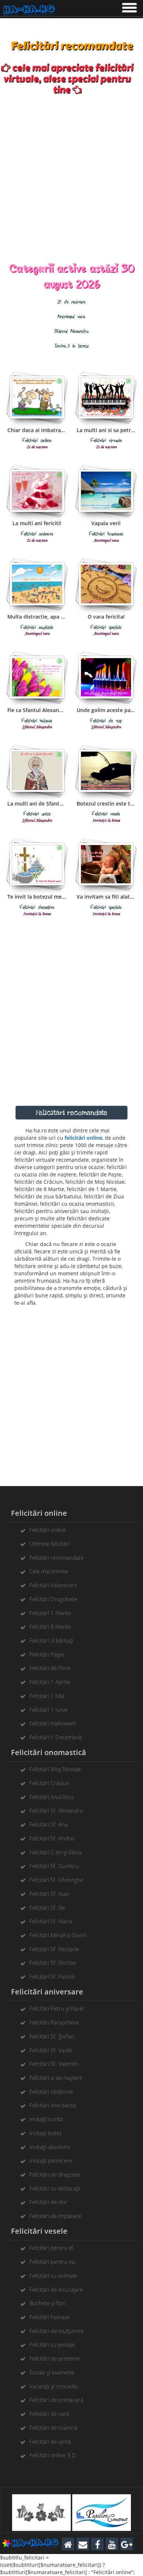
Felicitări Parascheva (54, 2022)
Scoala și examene (52, 2372)
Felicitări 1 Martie (50, 1613)
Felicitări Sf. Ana (49, 1824)
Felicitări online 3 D (53, 2455)
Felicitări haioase (49, 2317)
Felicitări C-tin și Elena (56, 1852)
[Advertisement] (71, 178)
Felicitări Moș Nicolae (55, 1769)
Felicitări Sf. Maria (51, 1921)
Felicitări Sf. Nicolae (53, 1963)
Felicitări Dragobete (53, 1599)
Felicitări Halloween (53, 1723)
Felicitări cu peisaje (52, 2344)
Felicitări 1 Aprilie (50, 1682)
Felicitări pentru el (51, 2248)
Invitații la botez (72, 346)
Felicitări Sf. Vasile (51, 2050)
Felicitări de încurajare (56, 2289)
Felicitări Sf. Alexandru (56, 1810)
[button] (129, 6)
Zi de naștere (71, 302)
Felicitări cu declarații (55, 2188)
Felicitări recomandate (56, 1558)
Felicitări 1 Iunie (48, 1710)
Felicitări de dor (48, 2202)
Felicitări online (47, 1530)
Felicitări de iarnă (50, 2442)
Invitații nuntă (46, 2119)
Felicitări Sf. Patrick (52, 1976)
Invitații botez (46, 2133)
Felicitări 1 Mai (47, 1696)
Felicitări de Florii (50, 1668)
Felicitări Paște (47, 1654)
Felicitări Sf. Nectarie (54, 1949)
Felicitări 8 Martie (50, 1626)
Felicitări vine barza (53, 2105)
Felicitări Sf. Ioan (49, 1894)
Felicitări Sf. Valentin (54, 2064)
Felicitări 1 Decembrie (56, 1737)
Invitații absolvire (50, 2147)
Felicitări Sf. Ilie (47, 1908)
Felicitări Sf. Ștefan (52, 2036)
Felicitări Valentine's (53, 1585)
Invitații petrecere (51, 2160)
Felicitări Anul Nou (52, 1797)
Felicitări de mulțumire (56, 2331)
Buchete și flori (47, 2303)
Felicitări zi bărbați (51, 1640)
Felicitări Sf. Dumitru (54, 1866)
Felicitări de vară (49, 2414)
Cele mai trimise (49, 1571)
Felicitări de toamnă (53, 2428)
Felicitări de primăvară (56, 2400)
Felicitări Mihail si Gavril (57, 1935)
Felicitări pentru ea (52, 2262)
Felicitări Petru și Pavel (56, 2008)
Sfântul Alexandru (71, 331)
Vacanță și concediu (54, 2386)
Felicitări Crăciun (49, 1783)
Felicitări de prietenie (55, 2358)
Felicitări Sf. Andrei (52, 1838)
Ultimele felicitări (49, 1544)
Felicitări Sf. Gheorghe (56, 1880)
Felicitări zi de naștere (56, 2078)
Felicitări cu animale (53, 2275)
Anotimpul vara (71, 317)
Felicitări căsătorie (51, 2092)
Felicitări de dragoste (55, 2174)
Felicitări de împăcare (55, 2216)
